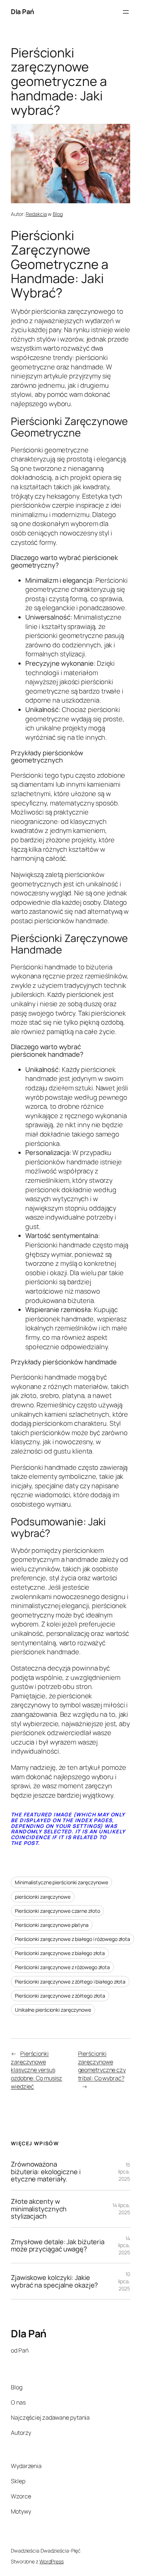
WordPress (52, 2561)
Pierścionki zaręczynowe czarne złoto (57, 1911)
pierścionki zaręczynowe (43, 1897)
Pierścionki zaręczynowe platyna (52, 1925)
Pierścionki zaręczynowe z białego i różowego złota (72, 1939)
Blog (58, 214)
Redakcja (36, 214)
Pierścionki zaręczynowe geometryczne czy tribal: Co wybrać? (102, 2066)
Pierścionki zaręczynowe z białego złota (60, 1953)
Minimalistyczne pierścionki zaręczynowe (61, 1882)
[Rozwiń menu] (126, 12)
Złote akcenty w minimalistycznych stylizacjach (39, 2209)
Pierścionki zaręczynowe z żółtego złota (60, 1996)
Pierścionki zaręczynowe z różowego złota (62, 1967)
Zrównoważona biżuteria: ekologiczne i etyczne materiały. (46, 2172)
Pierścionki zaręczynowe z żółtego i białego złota (70, 1982)
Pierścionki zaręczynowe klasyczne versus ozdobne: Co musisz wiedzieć (37, 2070)
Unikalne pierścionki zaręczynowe (53, 2010)
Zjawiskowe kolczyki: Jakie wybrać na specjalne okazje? (54, 2281)
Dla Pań (22, 12)
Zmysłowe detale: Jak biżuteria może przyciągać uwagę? (58, 2245)
